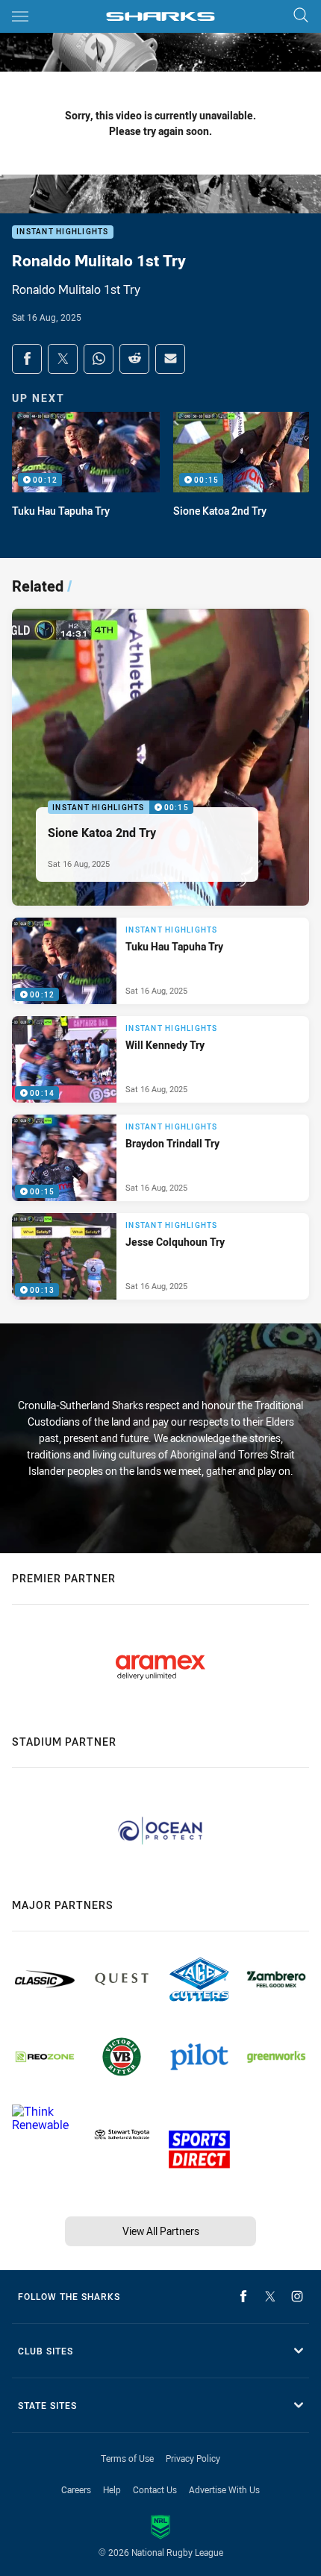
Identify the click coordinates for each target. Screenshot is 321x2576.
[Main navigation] (20, 16)
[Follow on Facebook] (243, 2296)
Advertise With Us (224, 2489)
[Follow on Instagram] (297, 2296)
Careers (76, 2489)
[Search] (301, 16)
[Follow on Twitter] (270, 2296)
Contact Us (155, 2489)
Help (112, 2489)
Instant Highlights (63, 232)
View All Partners (161, 2231)
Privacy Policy (193, 2458)
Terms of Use (127, 2458)
